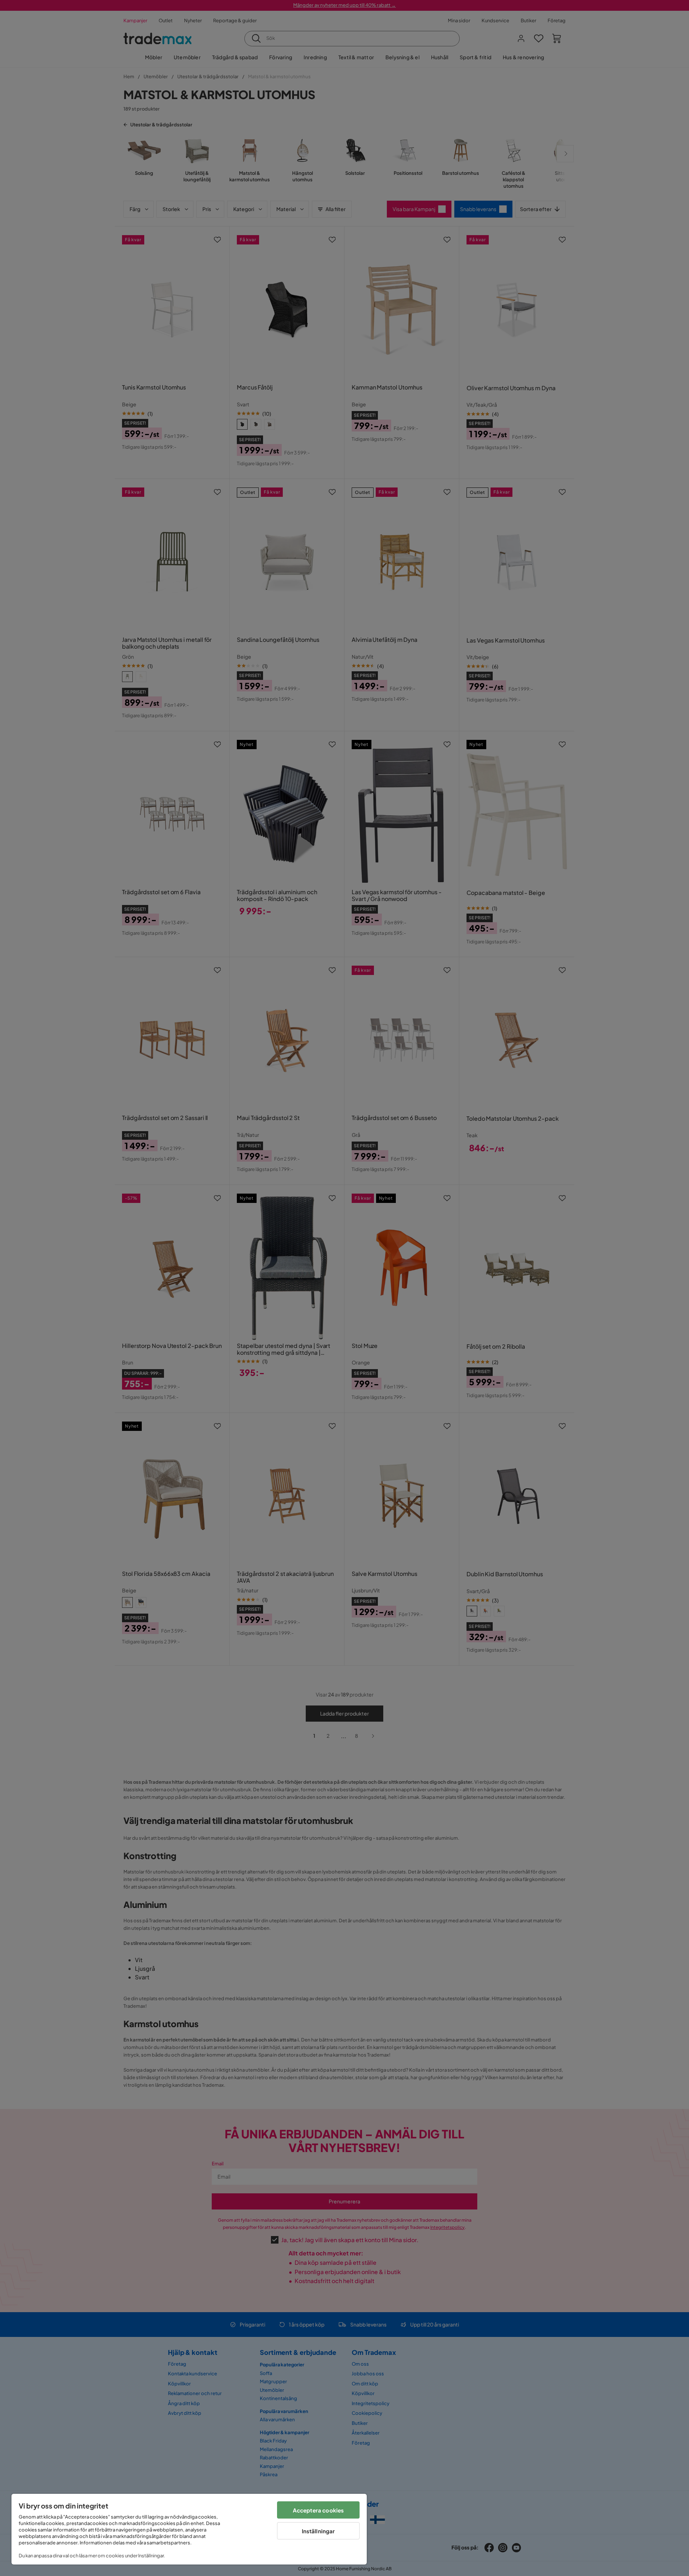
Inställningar (318, 2531)
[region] (189, 2529)
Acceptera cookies (318, 2510)
